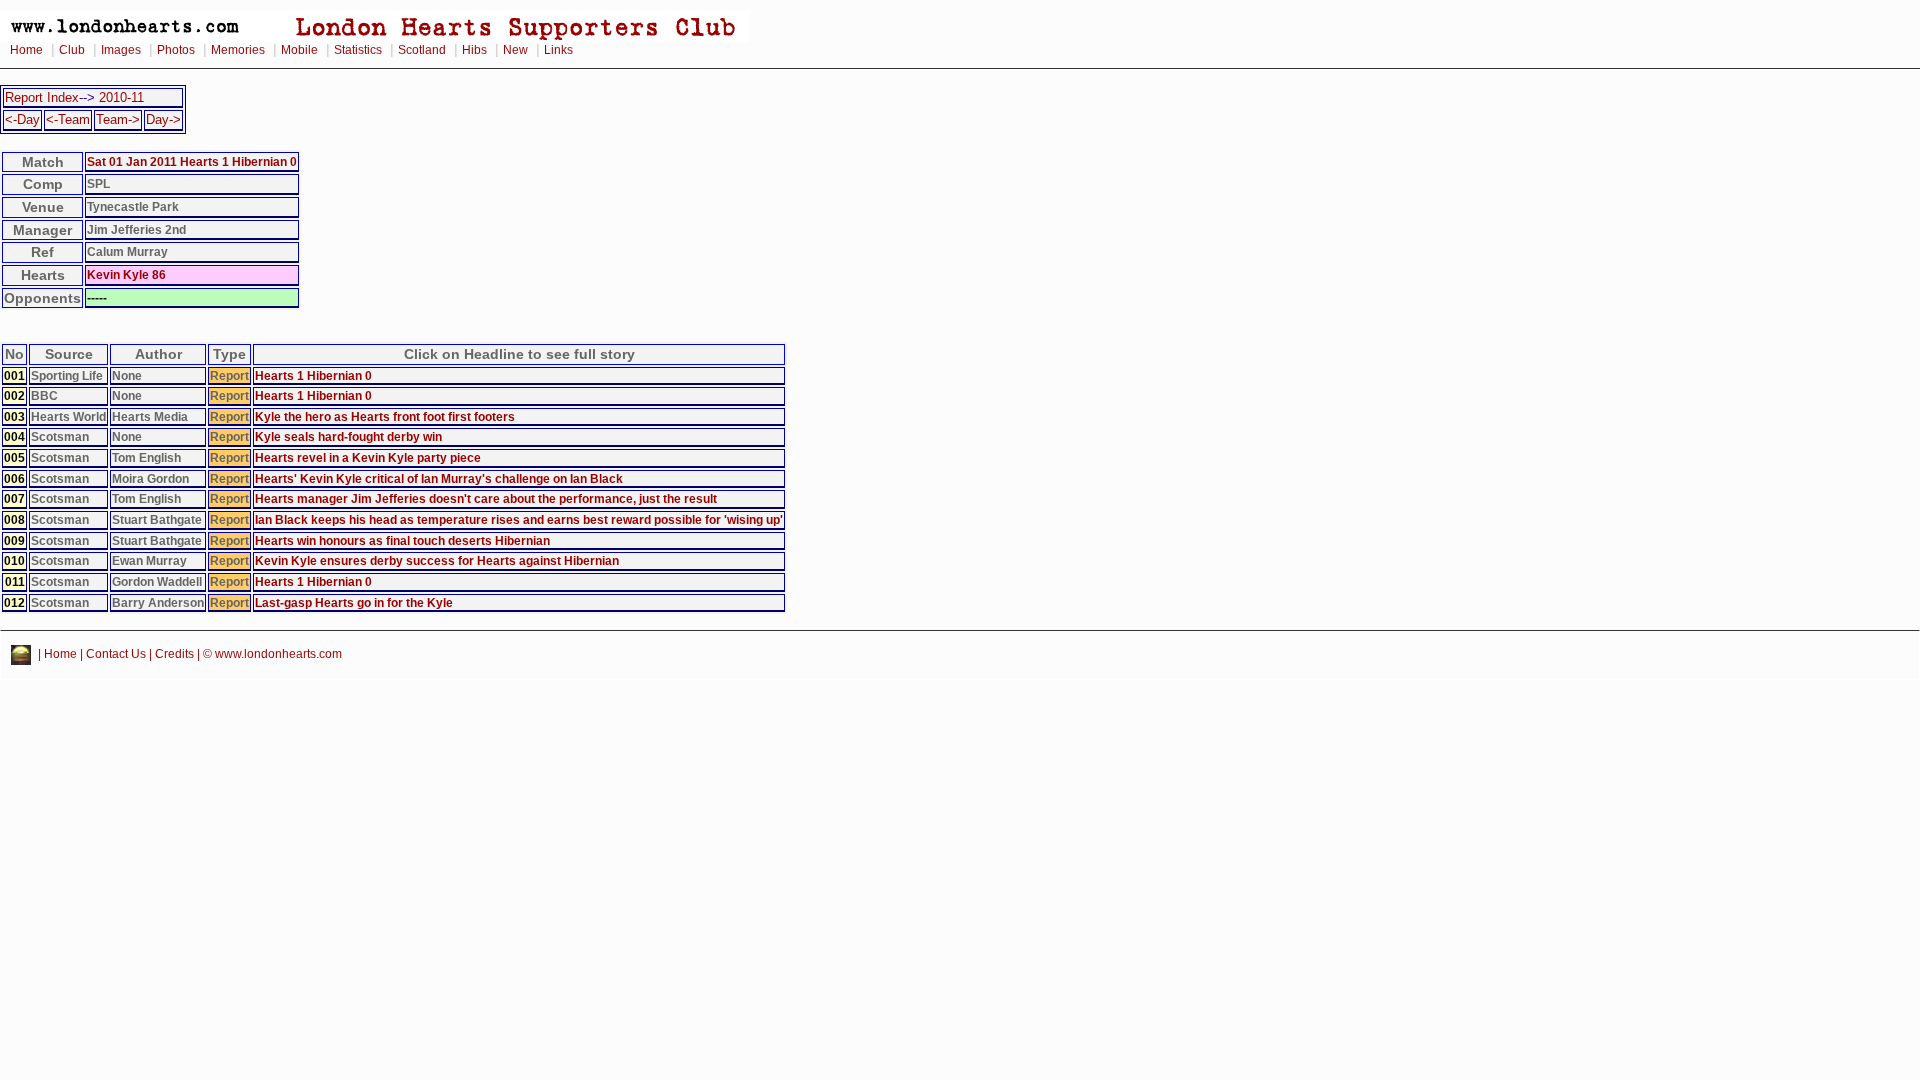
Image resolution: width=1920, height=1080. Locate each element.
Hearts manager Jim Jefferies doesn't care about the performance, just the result (486, 498)
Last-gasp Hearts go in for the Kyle (354, 602)
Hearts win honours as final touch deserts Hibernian (402, 540)
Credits (174, 654)
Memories (238, 50)
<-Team (68, 119)
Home (26, 50)
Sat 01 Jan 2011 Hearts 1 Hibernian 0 (192, 161)
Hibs (474, 50)
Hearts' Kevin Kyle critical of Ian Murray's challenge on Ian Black (439, 478)
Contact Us (116, 654)
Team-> (118, 119)
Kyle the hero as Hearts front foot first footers (385, 416)
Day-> (163, 119)
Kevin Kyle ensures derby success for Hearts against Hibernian (437, 560)
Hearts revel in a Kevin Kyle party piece (368, 457)
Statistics (358, 50)
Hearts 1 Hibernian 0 (313, 375)
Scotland (422, 50)
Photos (176, 50)
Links (558, 50)
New (515, 50)
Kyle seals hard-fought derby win (348, 436)
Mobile (299, 50)
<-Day (22, 119)
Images (121, 50)
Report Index (42, 97)
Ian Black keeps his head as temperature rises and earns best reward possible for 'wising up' (519, 519)
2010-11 (121, 97)
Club (72, 50)
